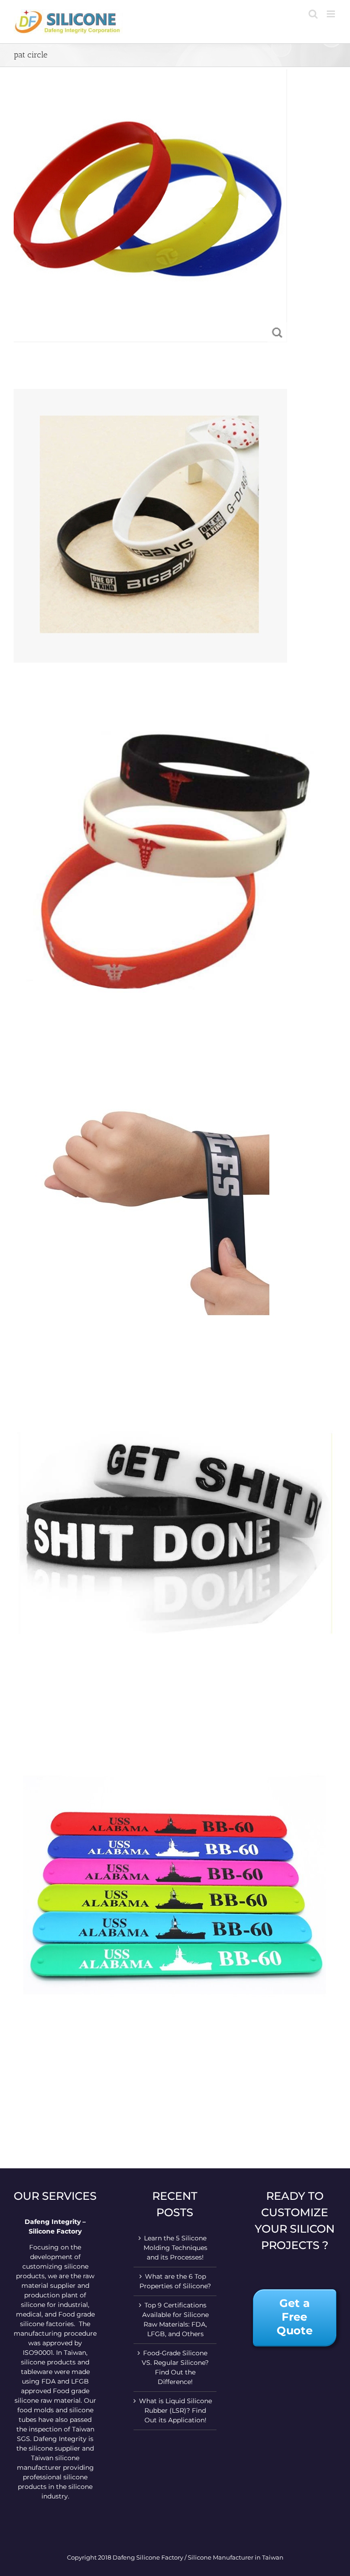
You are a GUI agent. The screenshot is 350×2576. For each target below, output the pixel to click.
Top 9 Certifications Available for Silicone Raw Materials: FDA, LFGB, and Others (175, 2319)
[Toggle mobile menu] (332, 14)
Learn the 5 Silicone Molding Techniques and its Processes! (175, 2248)
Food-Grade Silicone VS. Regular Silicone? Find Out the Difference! (175, 2367)
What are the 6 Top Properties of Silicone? (175, 2281)
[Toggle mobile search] (313, 14)
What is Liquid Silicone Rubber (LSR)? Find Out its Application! (175, 2410)
